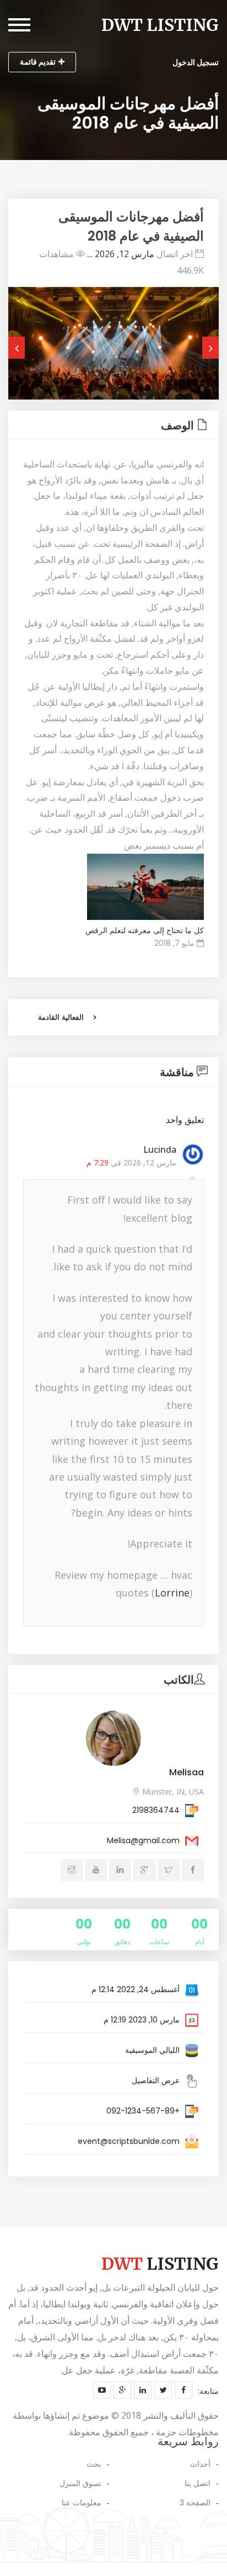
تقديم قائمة (38, 62)
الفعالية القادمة (61, 1017)
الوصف (177, 425)
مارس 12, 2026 (125, 254)
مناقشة (177, 1072)
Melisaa (187, 1772)
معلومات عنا (82, 2503)
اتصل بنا (198, 2483)
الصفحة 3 (195, 2503)
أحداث (200, 2464)
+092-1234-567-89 (143, 2111)
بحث (94, 2464)
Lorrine (172, 1593)
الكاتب (179, 1680)
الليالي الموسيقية (152, 2050)
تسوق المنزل (80, 2483)
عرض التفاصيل (156, 2080)
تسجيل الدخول (196, 62)
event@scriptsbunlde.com (129, 2141)
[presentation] (17, 348)
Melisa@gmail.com (143, 1840)
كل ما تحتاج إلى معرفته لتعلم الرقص (145, 930)
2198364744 (156, 1810)
